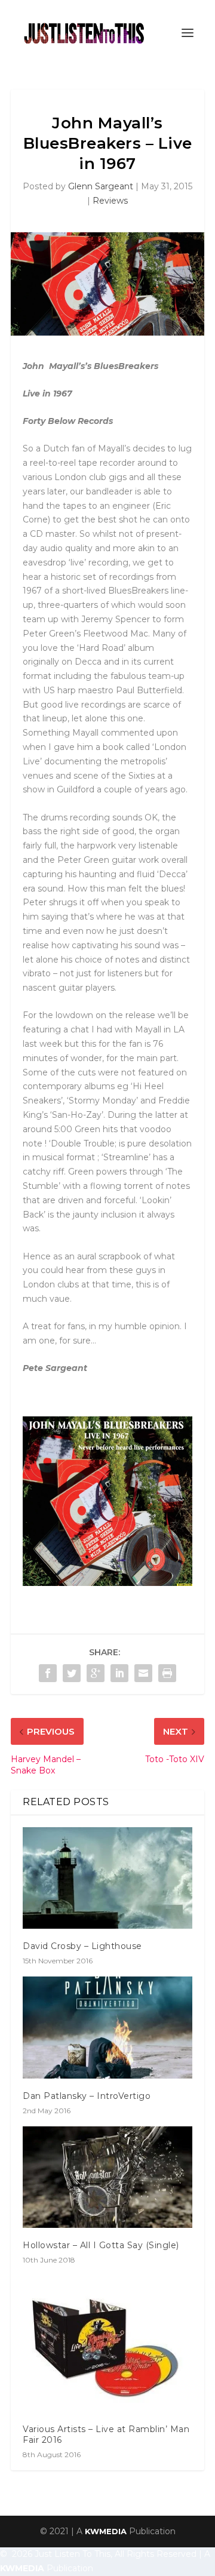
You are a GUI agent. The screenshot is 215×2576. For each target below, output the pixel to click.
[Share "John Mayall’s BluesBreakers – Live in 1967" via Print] (167, 1673)
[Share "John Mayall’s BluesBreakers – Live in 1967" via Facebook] (48, 1673)
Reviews (110, 201)
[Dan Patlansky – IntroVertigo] (107, 2027)
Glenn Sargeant (101, 186)
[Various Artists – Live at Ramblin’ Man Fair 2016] (107, 2343)
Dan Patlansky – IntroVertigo (87, 2096)
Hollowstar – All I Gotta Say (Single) (101, 2245)
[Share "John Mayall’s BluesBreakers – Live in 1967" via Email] (143, 1673)
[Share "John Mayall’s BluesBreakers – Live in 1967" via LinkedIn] (119, 1673)
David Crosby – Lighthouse (82, 1946)
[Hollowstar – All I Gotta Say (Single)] (107, 2177)
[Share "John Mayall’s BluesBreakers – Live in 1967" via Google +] (96, 1673)
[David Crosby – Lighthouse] (107, 1878)
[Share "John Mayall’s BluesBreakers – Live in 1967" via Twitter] (72, 1673)
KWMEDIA (106, 2531)
